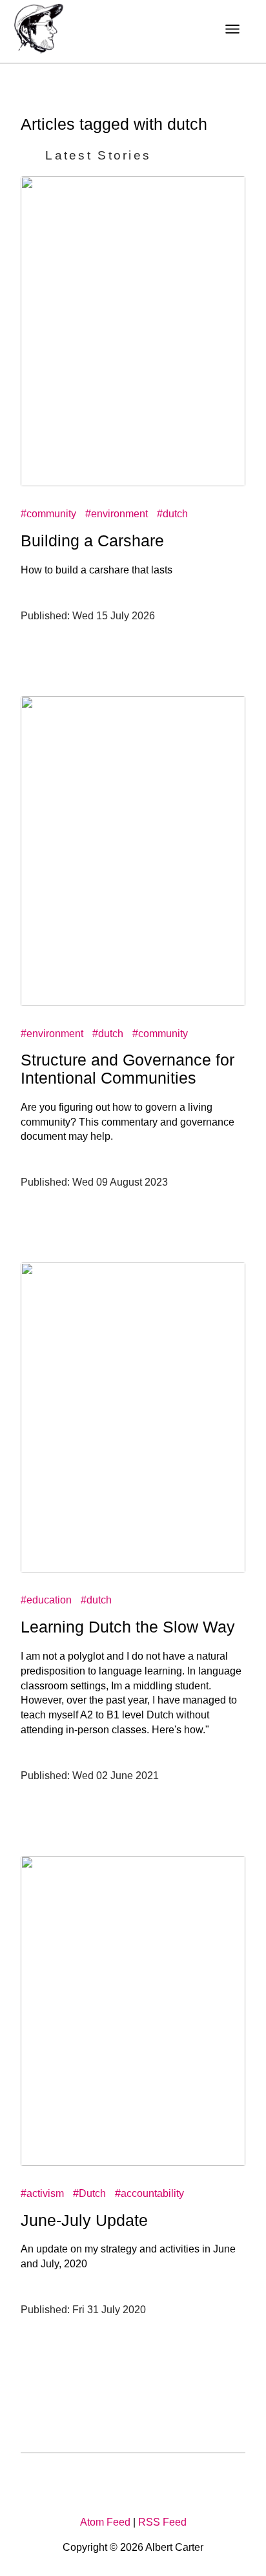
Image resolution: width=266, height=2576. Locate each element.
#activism (42, 2193)
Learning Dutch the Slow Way (128, 1627)
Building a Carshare (92, 541)
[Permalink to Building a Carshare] (133, 483)
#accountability (149, 2193)
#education (46, 1600)
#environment (117, 514)
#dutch (172, 514)
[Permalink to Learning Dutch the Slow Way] (133, 1569)
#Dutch (89, 2193)
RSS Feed (162, 2522)
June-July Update (84, 2220)
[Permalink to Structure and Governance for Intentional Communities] (133, 1003)
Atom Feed (105, 2522)
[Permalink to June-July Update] (133, 2162)
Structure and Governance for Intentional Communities (128, 1069)
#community (48, 514)
